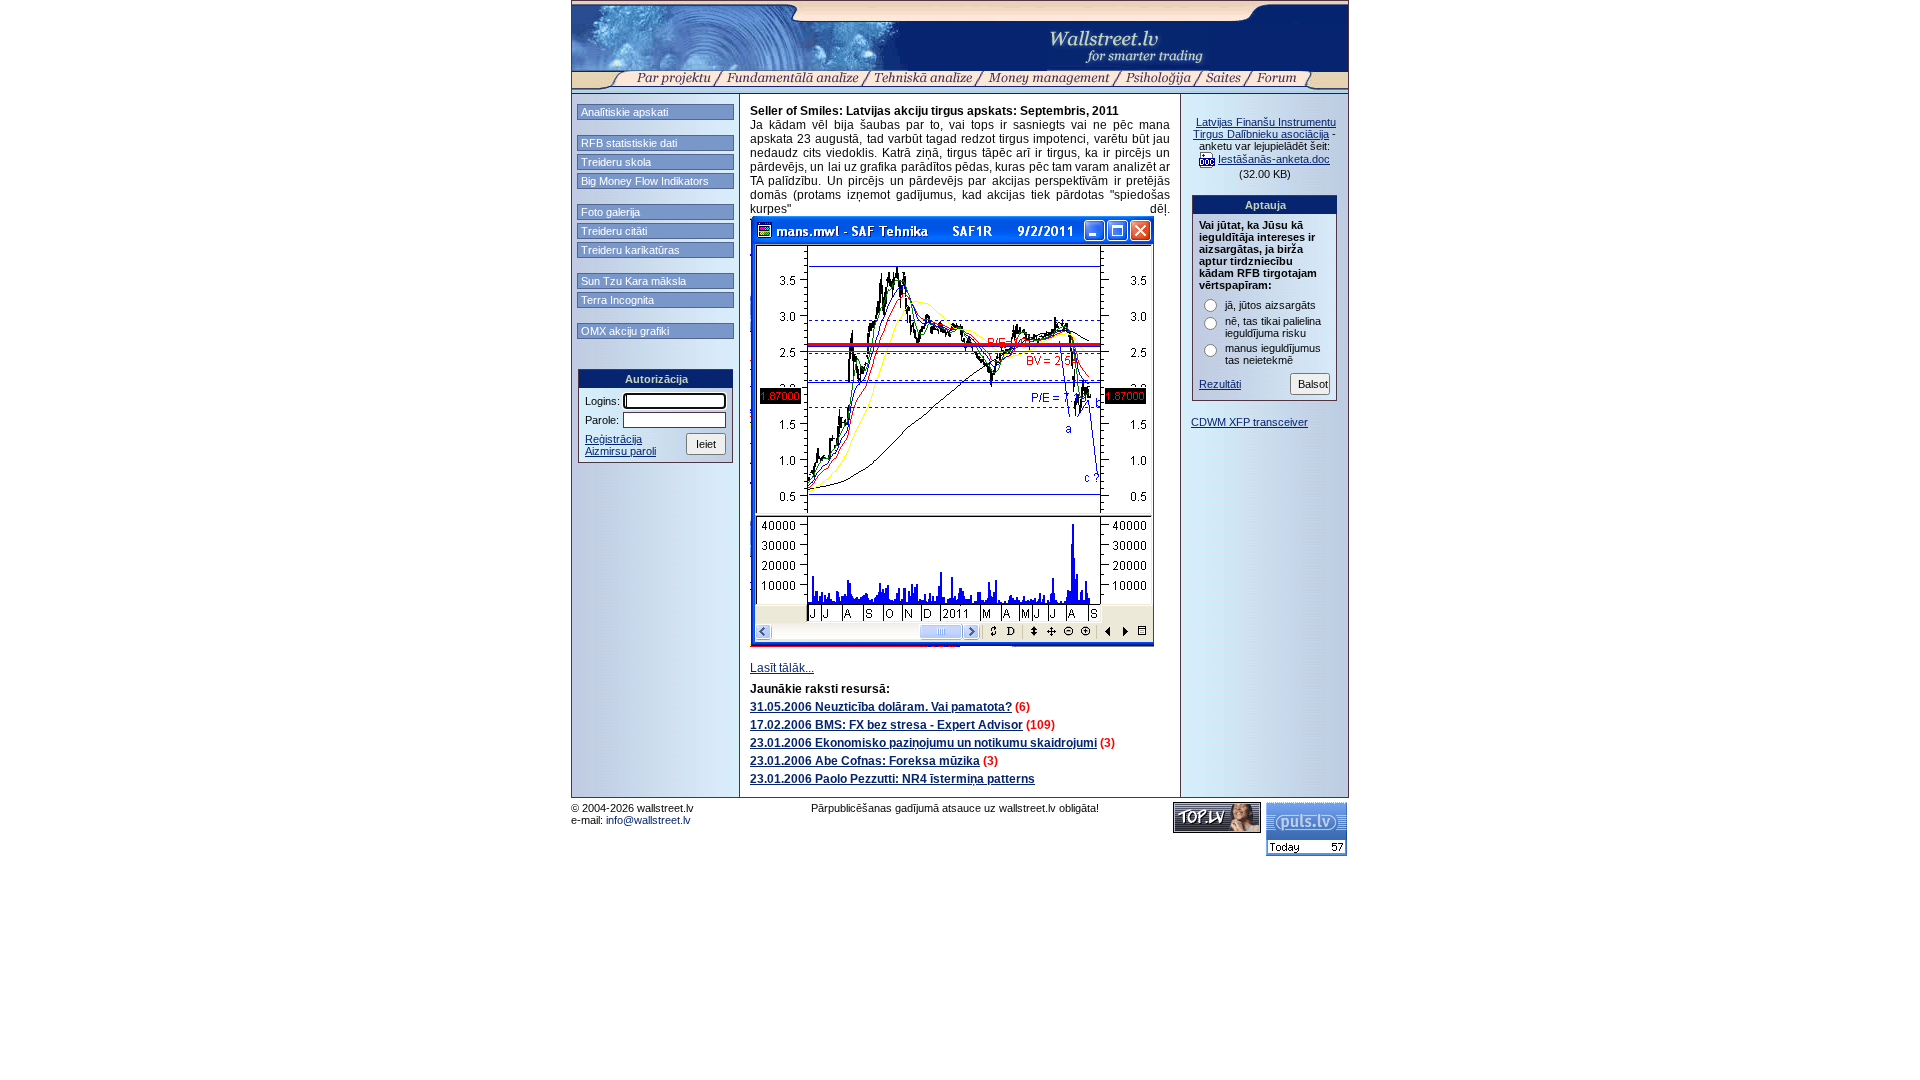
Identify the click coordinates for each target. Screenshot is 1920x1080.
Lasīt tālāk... (782, 668)
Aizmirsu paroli (620, 451)
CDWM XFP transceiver (1249, 422)
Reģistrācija (613, 439)
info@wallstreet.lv (648, 820)
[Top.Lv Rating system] (1217, 829)
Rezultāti (1220, 384)
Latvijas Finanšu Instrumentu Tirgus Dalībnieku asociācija (1264, 128)
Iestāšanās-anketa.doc (1274, 159)
